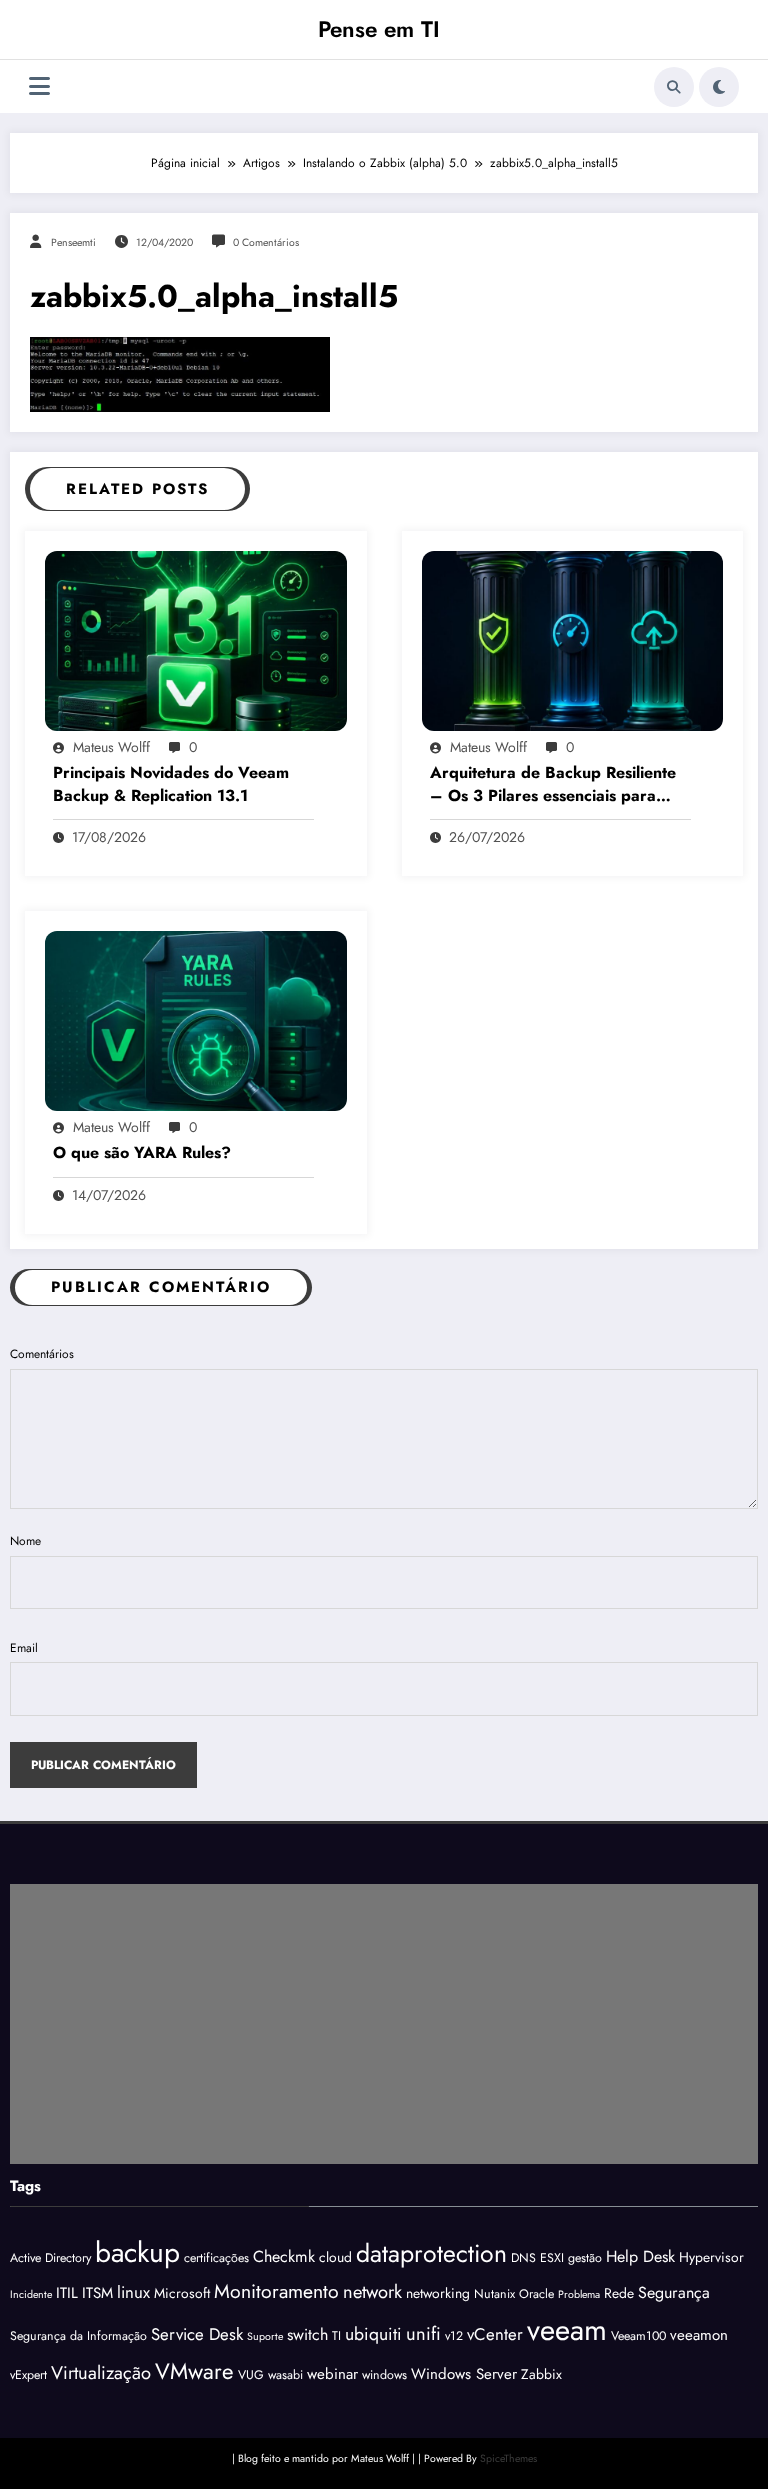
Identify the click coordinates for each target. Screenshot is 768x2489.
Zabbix (541, 2374)
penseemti (73, 242)
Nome (25, 1541)
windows (384, 2375)
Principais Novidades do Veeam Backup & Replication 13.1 (171, 784)
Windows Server (464, 2374)
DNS (523, 2258)
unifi (423, 2333)
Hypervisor (711, 2257)
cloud (335, 2257)
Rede (619, 2293)
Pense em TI (379, 29)
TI (336, 2336)
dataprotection (431, 2253)
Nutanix (494, 2294)
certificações (216, 2258)
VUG (251, 2375)
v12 (454, 2336)
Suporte (265, 2336)
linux (133, 2292)
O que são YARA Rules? (142, 1153)
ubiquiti (373, 2334)
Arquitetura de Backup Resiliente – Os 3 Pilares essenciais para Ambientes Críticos (553, 784)
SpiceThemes (508, 2458)
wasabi (285, 2375)
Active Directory (50, 2258)
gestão (585, 2258)
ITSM (97, 2293)
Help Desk (640, 2256)
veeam (567, 2330)
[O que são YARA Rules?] (196, 1020)
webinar (332, 2374)
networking (438, 2293)
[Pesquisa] (674, 87)
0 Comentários (266, 242)
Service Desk (197, 2334)
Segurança (674, 2292)
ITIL (67, 2293)
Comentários (42, 1354)
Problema (579, 2294)
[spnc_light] (719, 87)
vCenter (495, 2334)
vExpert (28, 2375)
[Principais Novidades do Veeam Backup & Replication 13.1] (196, 640)
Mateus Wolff (111, 747)
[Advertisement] (384, 2024)
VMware (194, 2371)
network (372, 2291)
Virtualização (101, 2372)
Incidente (31, 2294)
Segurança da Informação (78, 2336)
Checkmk (284, 2256)
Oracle (536, 2294)
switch (307, 2334)
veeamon (699, 2335)
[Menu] (39, 86)
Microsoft (182, 2293)
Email (24, 1648)
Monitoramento (276, 2291)
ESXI (552, 2258)
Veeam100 (638, 2336)
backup (137, 2252)
